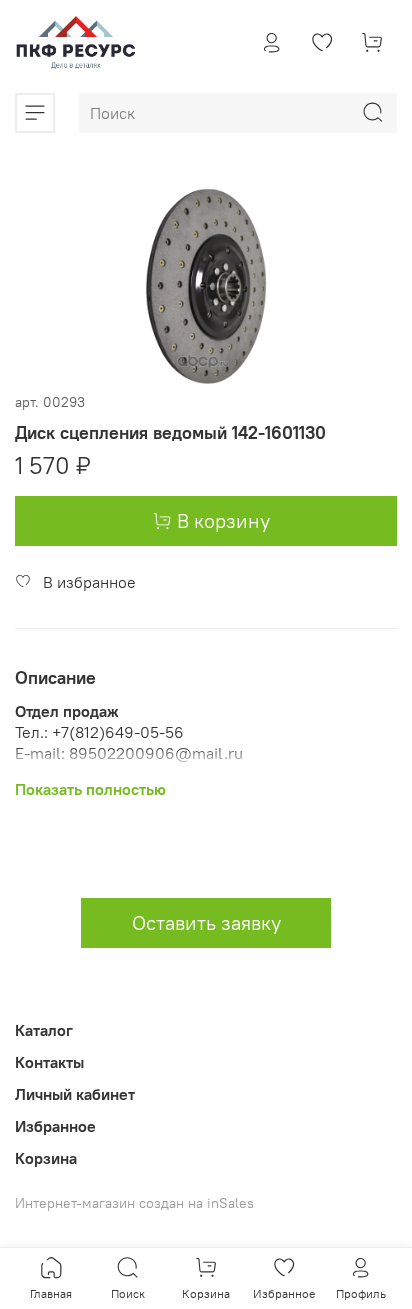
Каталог (44, 1030)
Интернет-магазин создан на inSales (134, 1203)
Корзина (46, 1158)
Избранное (55, 1126)
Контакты (49, 1062)
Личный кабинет (75, 1094)
